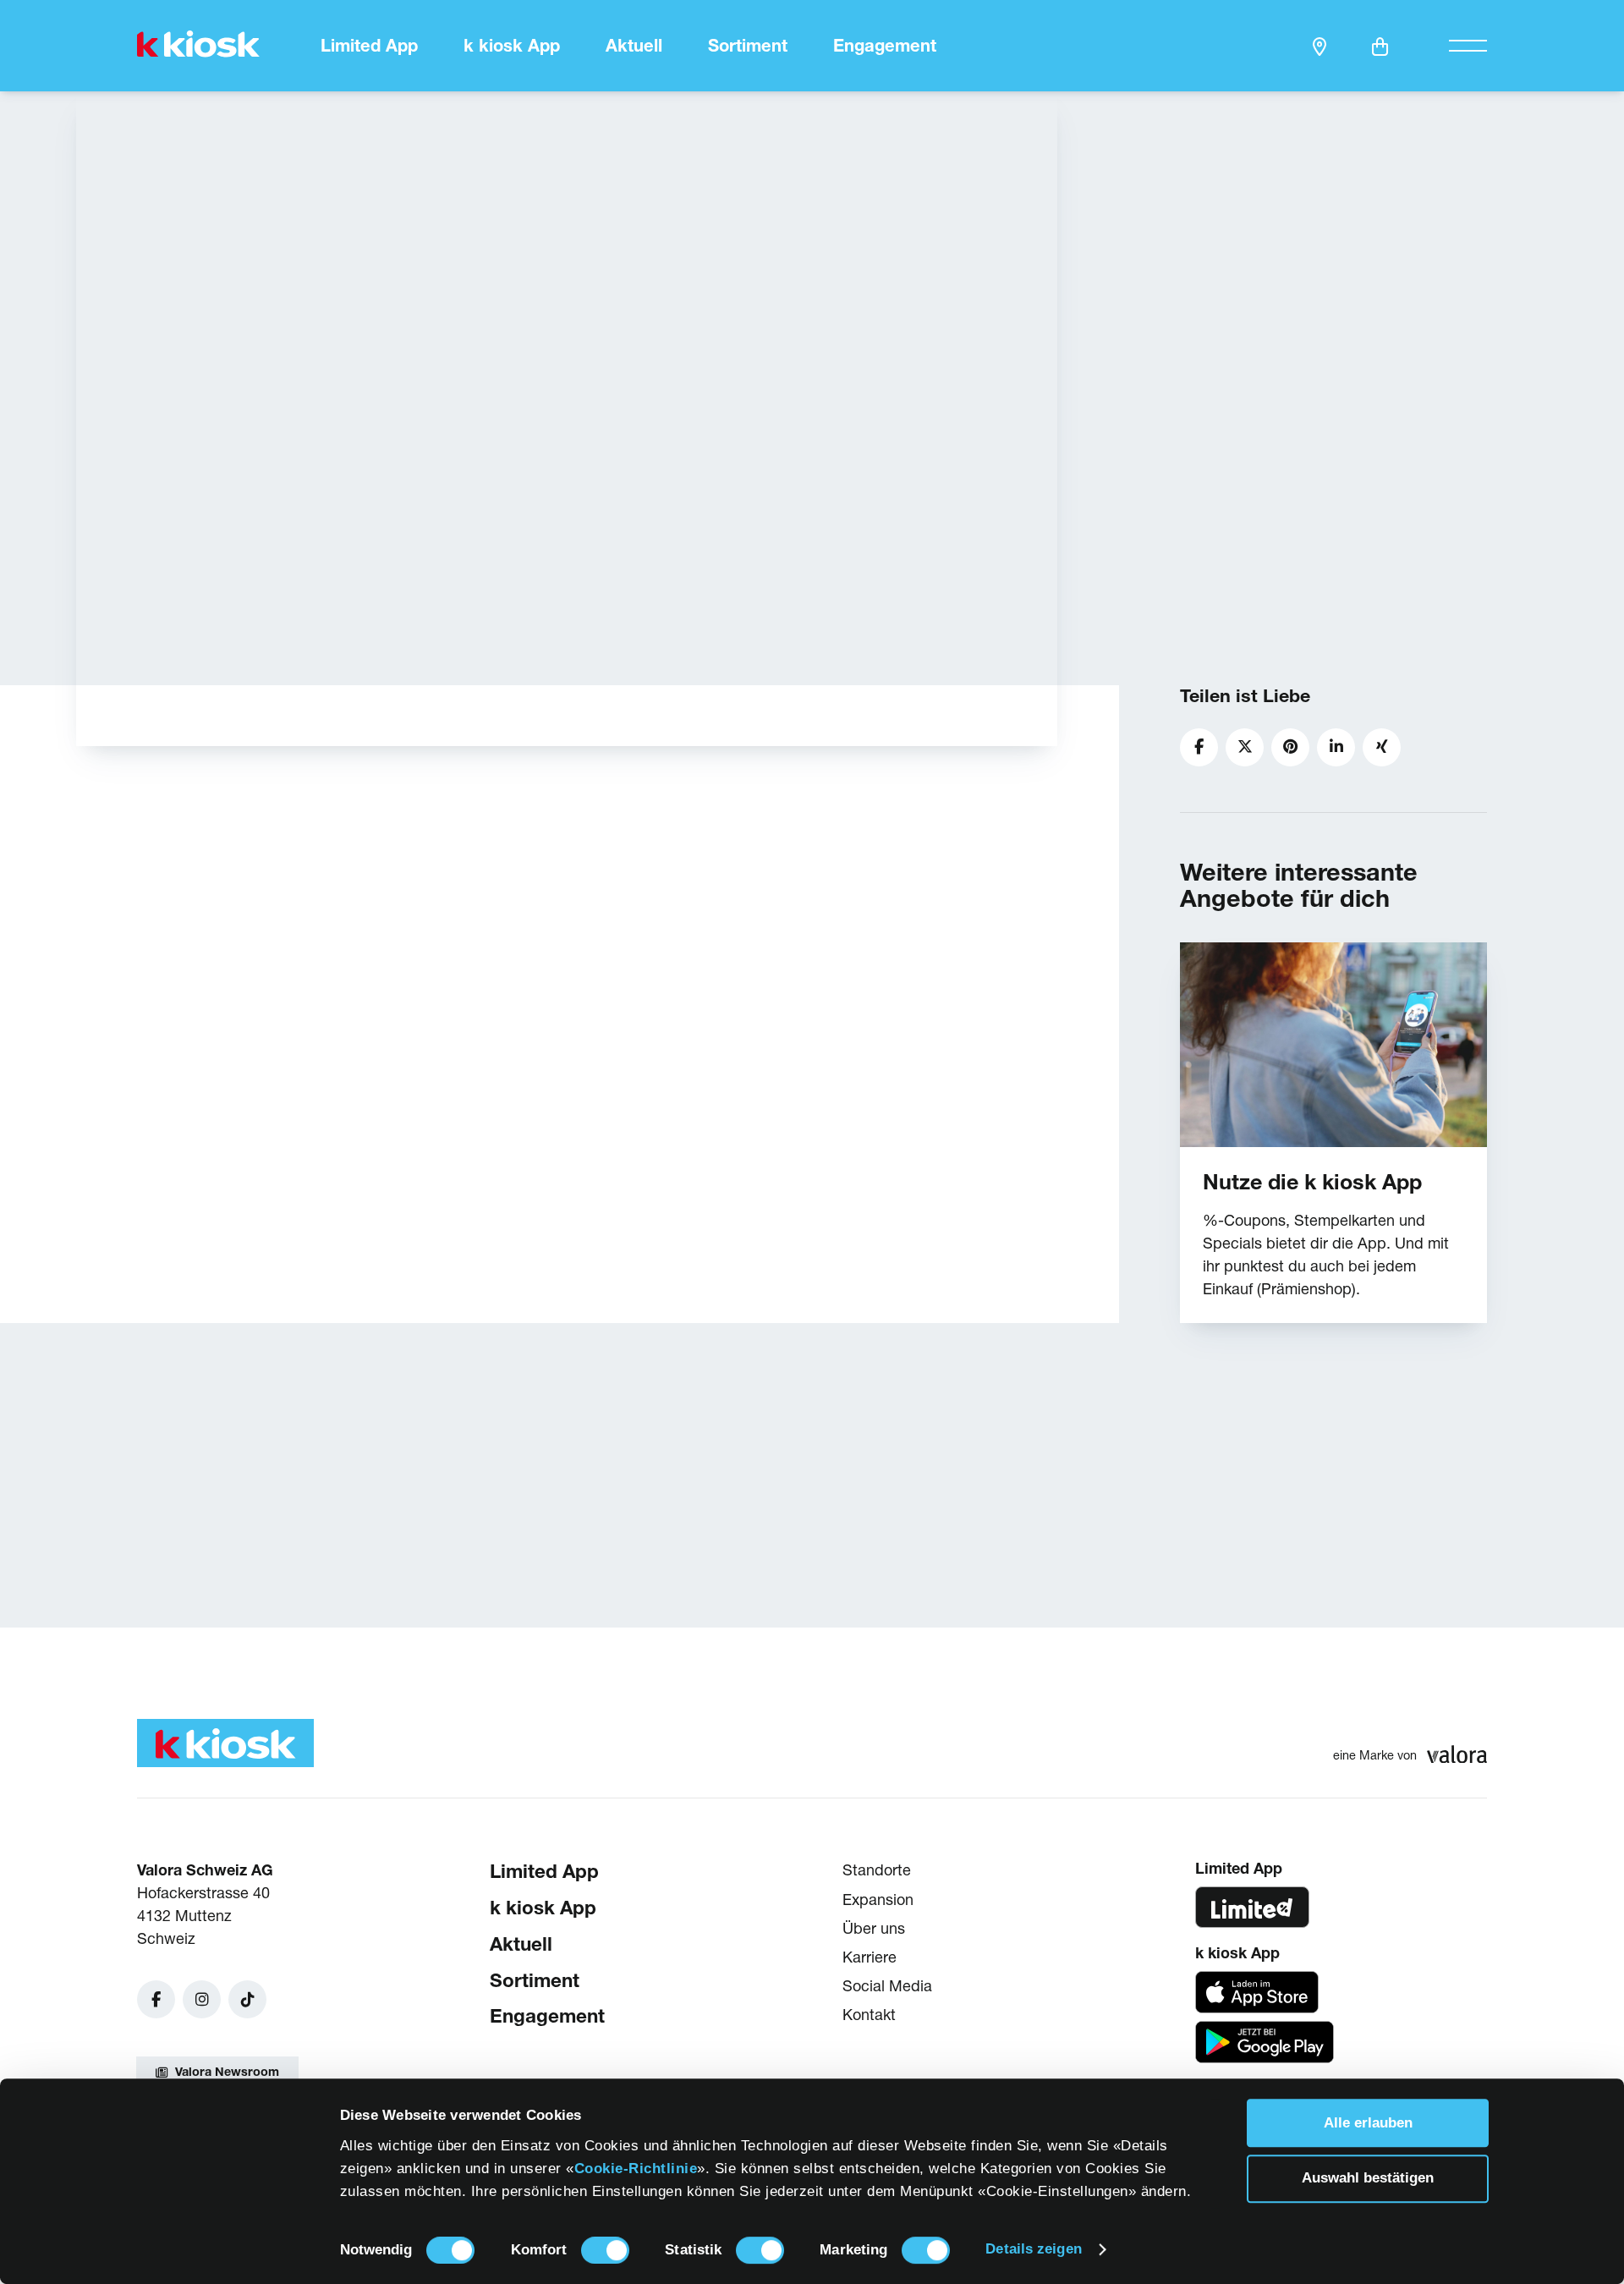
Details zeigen (1033, 2249)
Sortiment (748, 46)
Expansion (878, 1900)
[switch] (605, 2250)
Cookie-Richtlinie (636, 2169)
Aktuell (634, 46)
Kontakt (869, 2015)
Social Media (887, 1987)
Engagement (885, 46)
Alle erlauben (1368, 2123)
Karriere (870, 1957)
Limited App (369, 46)
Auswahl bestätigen (1368, 2179)
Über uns (874, 1928)
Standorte (877, 1871)
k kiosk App (512, 46)
